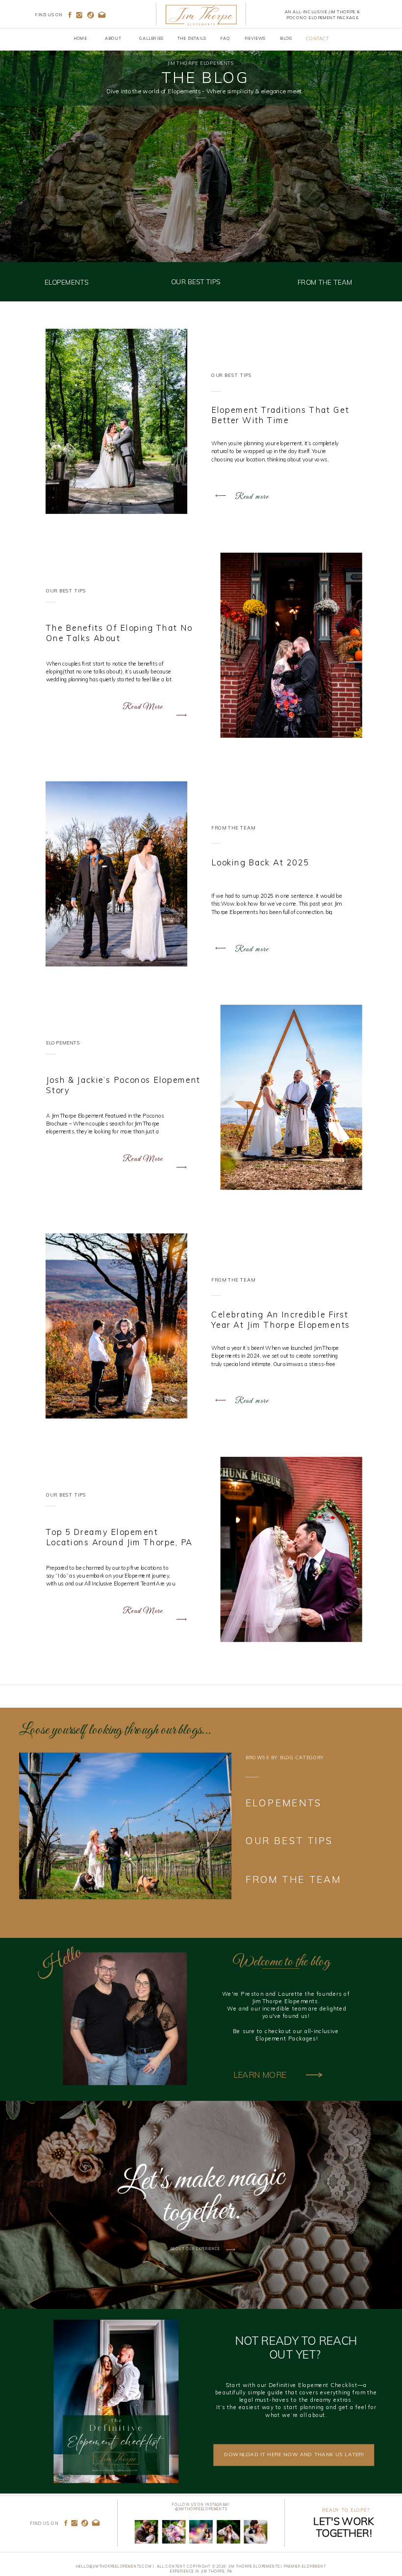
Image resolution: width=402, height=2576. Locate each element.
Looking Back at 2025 (260, 862)
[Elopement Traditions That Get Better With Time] (116, 421)
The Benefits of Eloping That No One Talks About (119, 633)
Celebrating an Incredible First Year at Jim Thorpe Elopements (281, 1319)
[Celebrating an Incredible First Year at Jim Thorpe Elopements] (116, 1326)
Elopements (63, 1043)
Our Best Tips (232, 376)
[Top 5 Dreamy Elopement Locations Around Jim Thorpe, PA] (291, 1549)
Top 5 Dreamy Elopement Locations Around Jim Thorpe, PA (119, 1537)
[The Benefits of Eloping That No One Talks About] (291, 645)
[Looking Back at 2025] (116, 873)
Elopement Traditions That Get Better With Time (280, 415)
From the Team (233, 828)
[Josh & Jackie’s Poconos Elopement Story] (291, 1097)
